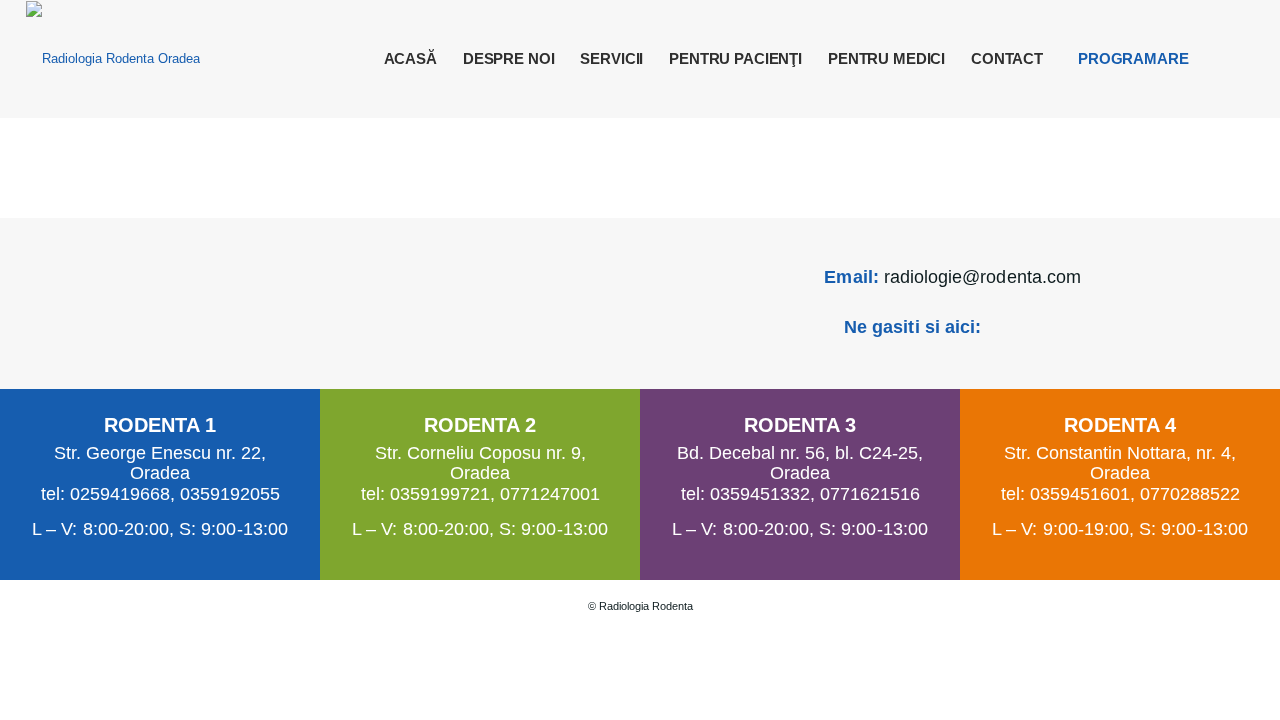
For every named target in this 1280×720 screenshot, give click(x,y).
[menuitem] (410, 59)
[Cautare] (1236, 59)
